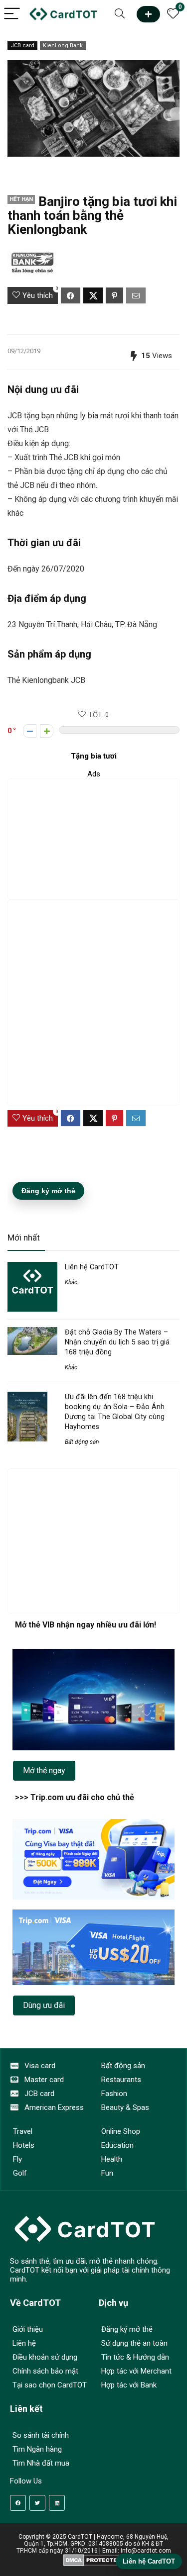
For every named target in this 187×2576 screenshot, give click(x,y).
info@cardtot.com (146, 2551)
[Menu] (12, 14)
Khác (71, 1282)
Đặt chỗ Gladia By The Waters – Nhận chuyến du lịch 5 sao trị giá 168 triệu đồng (117, 1342)
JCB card (22, 46)
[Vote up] (47, 731)
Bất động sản (82, 1442)
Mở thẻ (148, 14)
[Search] (120, 14)
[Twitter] (37, 2503)
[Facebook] (18, 2503)
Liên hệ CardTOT (92, 1267)
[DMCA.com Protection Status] (93, 2558)
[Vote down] (30, 731)
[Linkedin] (57, 2503)
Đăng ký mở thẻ (48, 1191)
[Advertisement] (93, 839)
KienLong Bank (63, 46)
